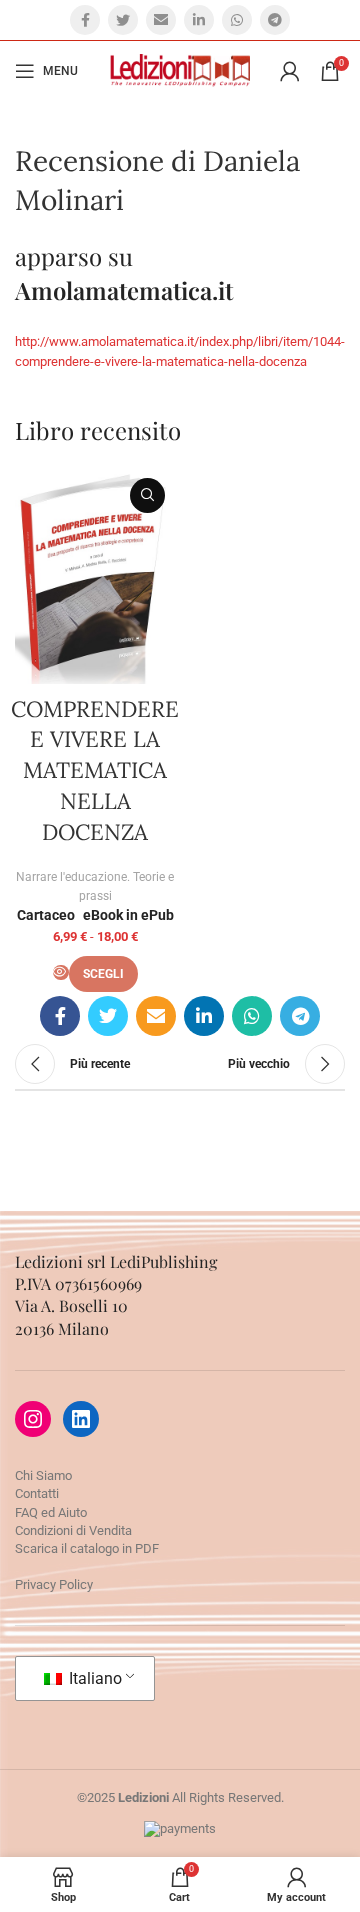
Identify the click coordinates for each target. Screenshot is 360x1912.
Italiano (93, 1678)
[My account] (290, 71)
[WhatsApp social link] (237, 20)
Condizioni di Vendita (73, 1530)
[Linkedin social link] (199, 20)
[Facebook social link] (85, 20)
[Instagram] (33, 1419)
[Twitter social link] (123, 20)
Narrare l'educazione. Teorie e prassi (95, 887)
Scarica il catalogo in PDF (87, 1548)
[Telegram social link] (275, 20)
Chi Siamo (43, 1475)
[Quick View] (61, 972)
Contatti (37, 1493)
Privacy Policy (54, 1584)
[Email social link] (161, 20)
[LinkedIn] (81, 1419)
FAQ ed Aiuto (51, 1512)
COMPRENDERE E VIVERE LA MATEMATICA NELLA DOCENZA (95, 770)
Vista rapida (147, 495)
